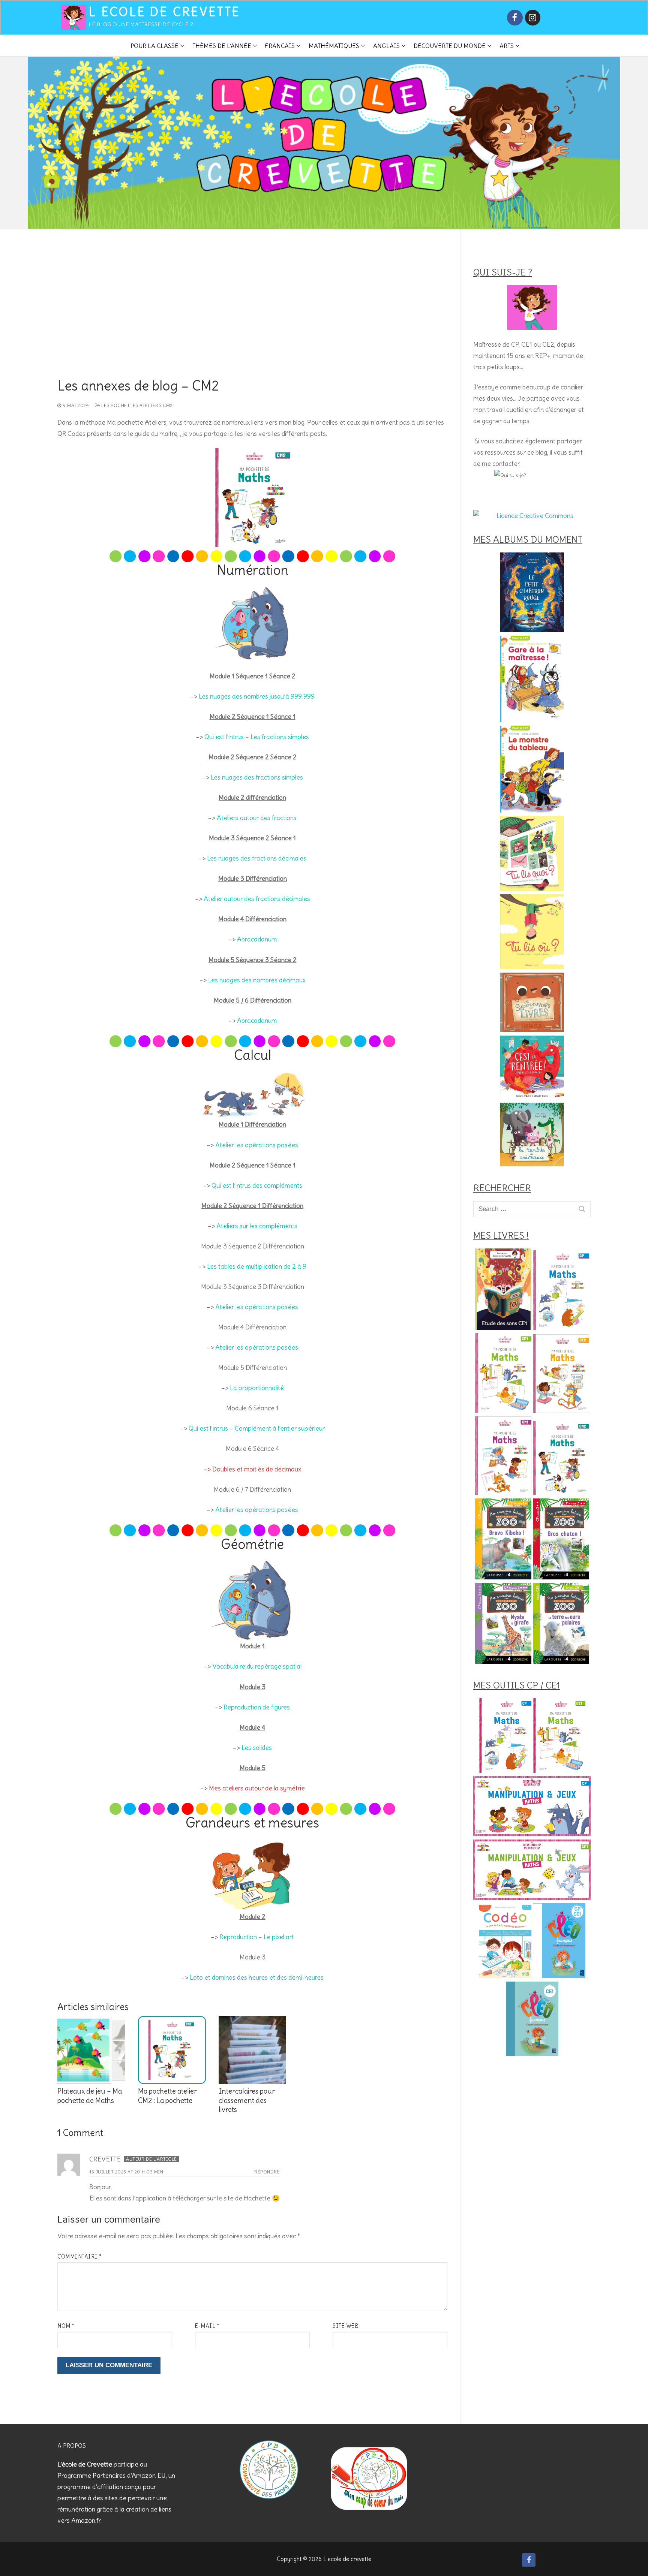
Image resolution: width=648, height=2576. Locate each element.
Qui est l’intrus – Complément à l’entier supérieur (257, 1428)
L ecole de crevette (165, 12)
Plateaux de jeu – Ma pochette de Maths (90, 2096)
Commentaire (80, 2257)
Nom (66, 2326)
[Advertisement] (252, 322)
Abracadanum (257, 939)
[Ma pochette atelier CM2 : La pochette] (172, 2050)
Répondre (267, 2172)
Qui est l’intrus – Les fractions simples (257, 737)
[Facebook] (515, 17)
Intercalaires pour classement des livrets (247, 2100)
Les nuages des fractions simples (256, 777)
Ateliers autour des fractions (257, 818)
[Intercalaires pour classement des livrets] (253, 2050)
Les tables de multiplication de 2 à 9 (257, 1266)
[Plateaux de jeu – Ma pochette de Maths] (91, 2050)
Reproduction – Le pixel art (257, 1937)
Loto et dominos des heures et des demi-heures (257, 1977)
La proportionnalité (257, 1388)
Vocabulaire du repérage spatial (257, 1666)
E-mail (207, 2326)
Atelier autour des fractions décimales (257, 899)
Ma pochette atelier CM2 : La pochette (167, 2096)
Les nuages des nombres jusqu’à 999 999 (257, 696)
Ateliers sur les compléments (257, 1226)
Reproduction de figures (257, 1707)
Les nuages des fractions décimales (257, 858)
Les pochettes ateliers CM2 (136, 405)
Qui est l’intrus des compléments (257, 1185)
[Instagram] (533, 17)
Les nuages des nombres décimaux (257, 980)
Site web (346, 2326)
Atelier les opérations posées (257, 1145)
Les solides (257, 1748)
